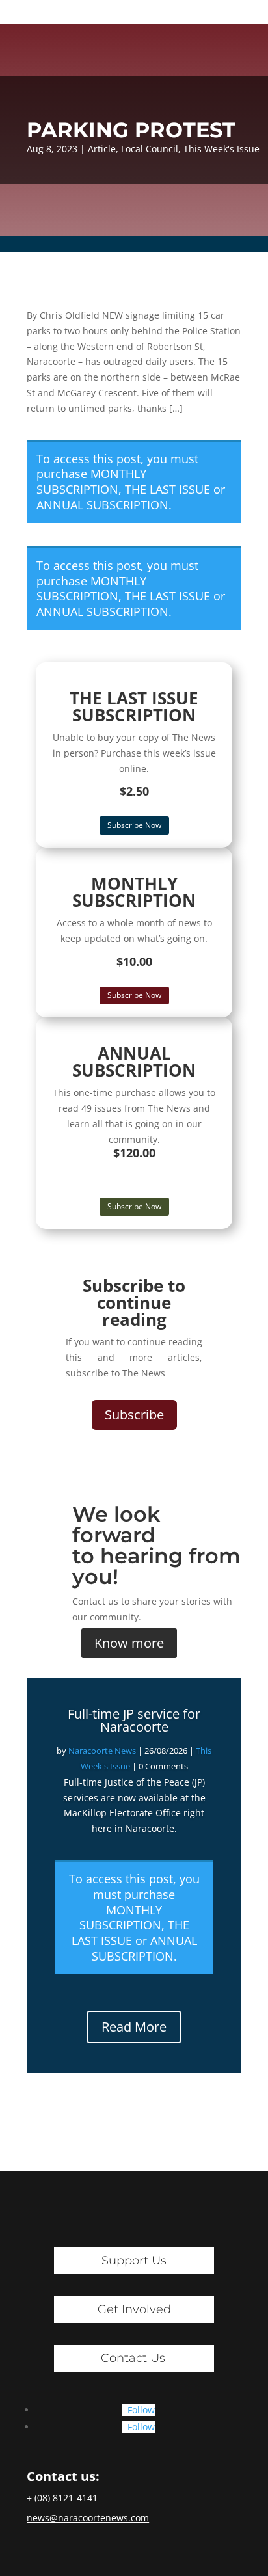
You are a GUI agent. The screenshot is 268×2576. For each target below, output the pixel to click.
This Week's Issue (221, 149)
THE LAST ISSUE (167, 489)
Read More (134, 2027)
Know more (129, 1643)
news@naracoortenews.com (88, 2518)
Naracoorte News (102, 1751)
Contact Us (133, 2358)
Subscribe (134, 1415)
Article (102, 149)
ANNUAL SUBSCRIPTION (102, 505)
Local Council (150, 149)
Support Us (134, 2261)
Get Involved (134, 2309)
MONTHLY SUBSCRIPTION (91, 481)
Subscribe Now (134, 825)
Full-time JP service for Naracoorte (134, 1720)
